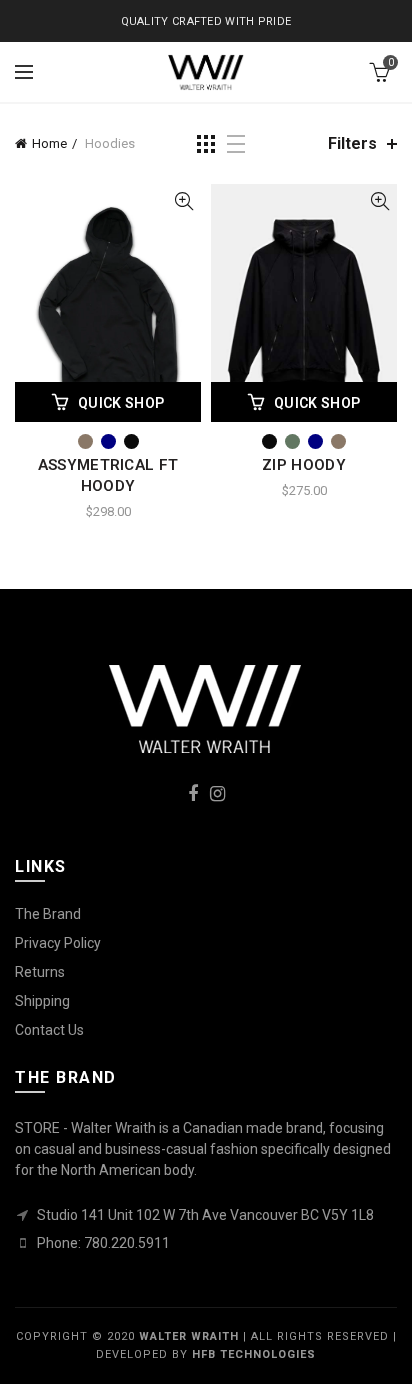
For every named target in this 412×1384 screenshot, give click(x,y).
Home (49, 143)
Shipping (42, 1001)
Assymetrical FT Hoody (108, 475)
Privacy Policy (58, 943)
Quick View (183, 201)
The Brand (48, 914)
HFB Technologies (254, 1354)
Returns (40, 972)
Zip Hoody (304, 465)
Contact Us (49, 1030)
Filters (352, 143)
